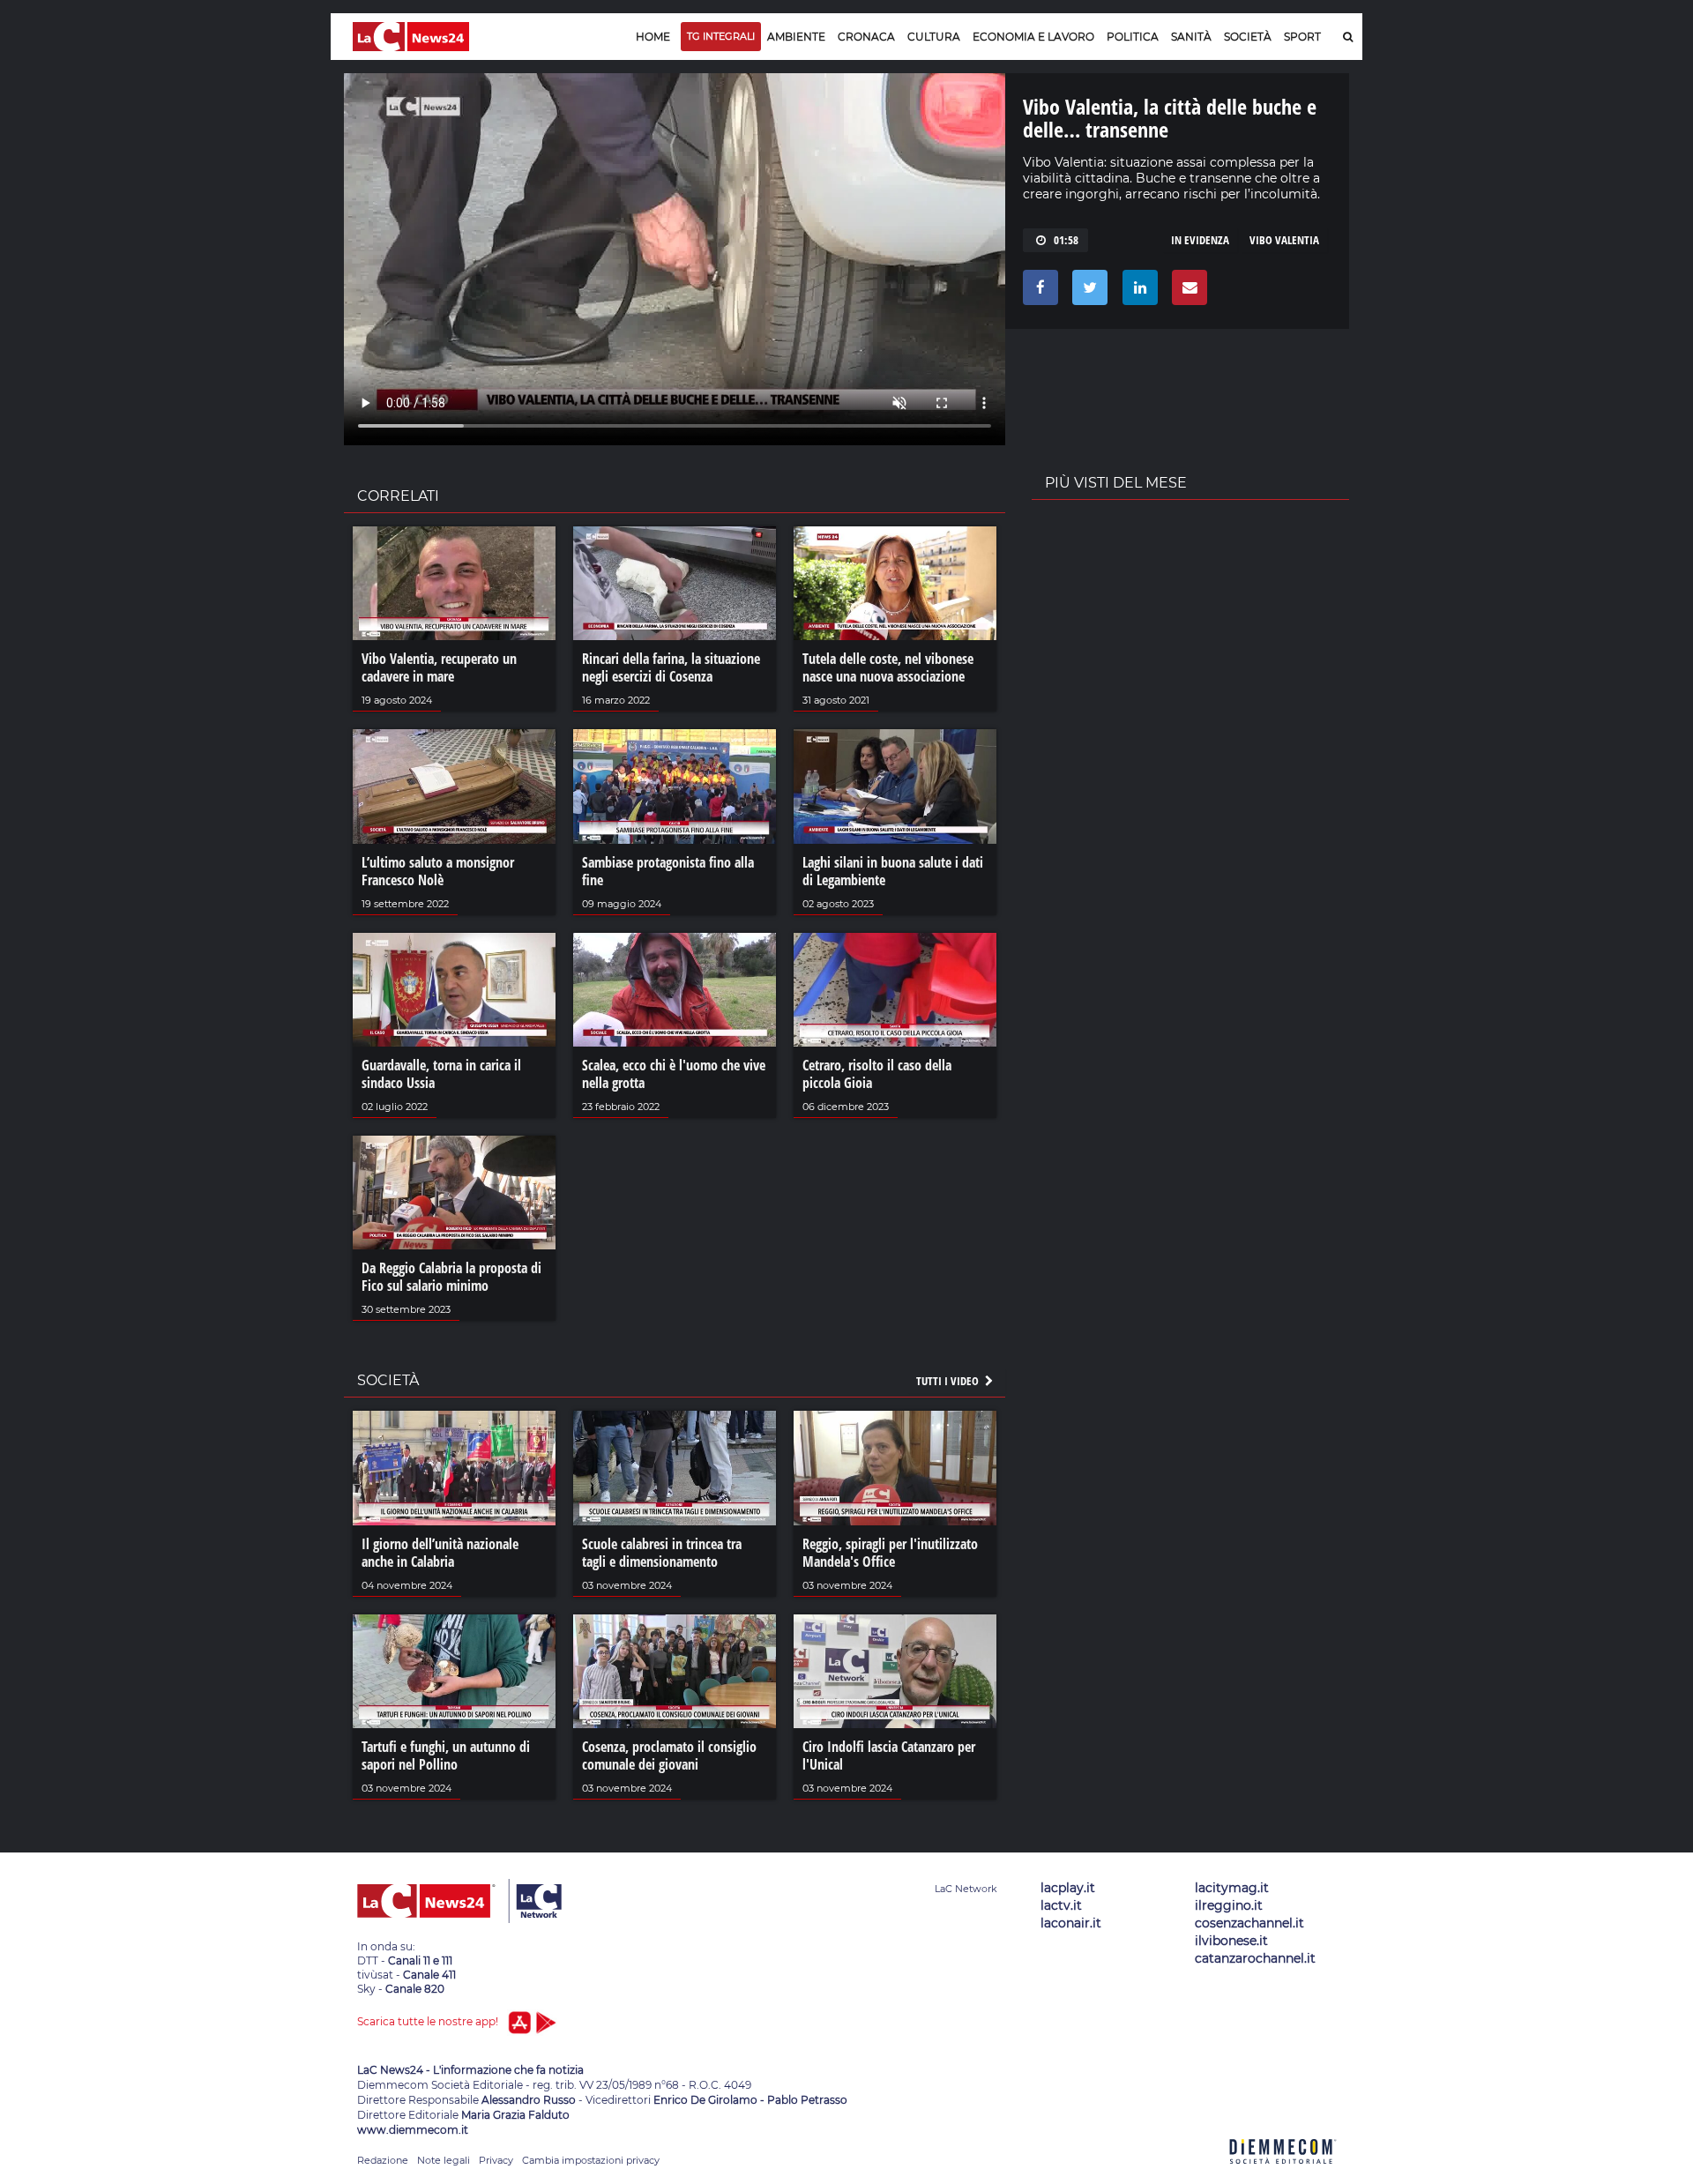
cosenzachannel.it (1249, 1923)
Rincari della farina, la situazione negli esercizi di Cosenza (671, 667)
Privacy (496, 2160)
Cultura (934, 37)
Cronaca (866, 37)
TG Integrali (721, 36)
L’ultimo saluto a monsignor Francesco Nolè (438, 871)
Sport (1302, 37)
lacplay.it (1068, 1888)
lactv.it (1061, 1905)
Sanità (1191, 37)
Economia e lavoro (1033, 37)
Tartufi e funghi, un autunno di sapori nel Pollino (446, 1755)
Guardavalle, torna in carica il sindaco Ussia (441, 1074)
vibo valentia (1284, 240)
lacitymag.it (1232, 1888)
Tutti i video (949, 1381)
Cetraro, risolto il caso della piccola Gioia (877, 1074)
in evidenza (1200, 240)
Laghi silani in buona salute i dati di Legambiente (893, 871)
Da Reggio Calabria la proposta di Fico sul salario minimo (451, 1277)
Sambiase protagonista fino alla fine (668, 871)
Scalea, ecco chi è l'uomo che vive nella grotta (674, 1074)
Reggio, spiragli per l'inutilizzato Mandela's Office (890, 1553)
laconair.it (1071, 1923)
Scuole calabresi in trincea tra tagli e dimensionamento (662, 1553)
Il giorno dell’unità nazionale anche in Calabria (440, 1553)
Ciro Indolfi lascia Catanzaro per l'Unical (889, 1755)
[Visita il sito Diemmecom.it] (1283, 2174)
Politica (1133, 37)
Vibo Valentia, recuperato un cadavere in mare (439, 667)
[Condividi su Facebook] (1037, 292)
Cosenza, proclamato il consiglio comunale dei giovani (669, 1755)
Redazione (383, 2160)
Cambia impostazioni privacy (591, 2160)
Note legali (444, 2160)
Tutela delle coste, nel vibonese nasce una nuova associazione (888, 667)
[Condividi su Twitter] (1087, 292)
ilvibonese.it (1231, 1941)
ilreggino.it (1229, 1905)
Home (653, 37)
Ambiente (796, 37)
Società (1248, 37)
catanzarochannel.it (1255, 1958)
